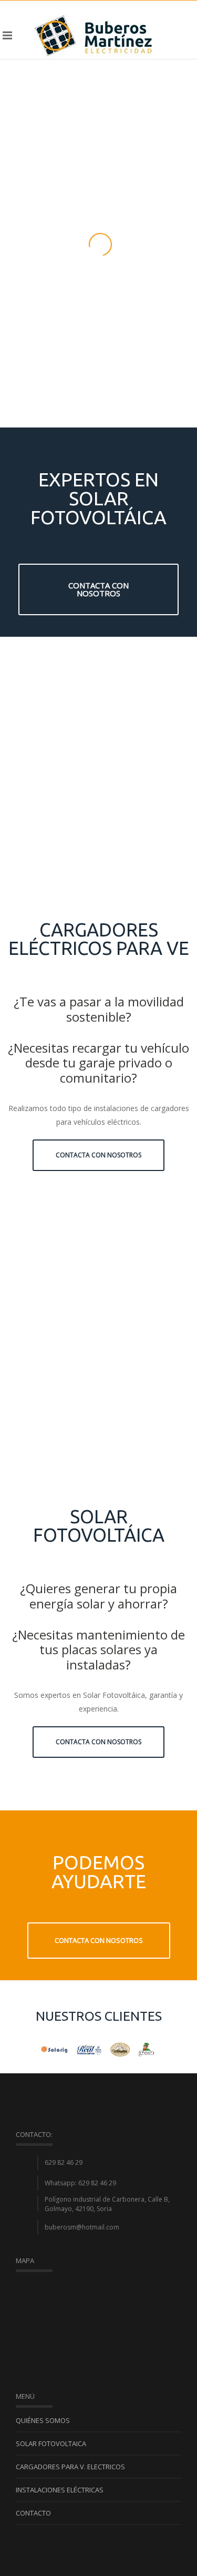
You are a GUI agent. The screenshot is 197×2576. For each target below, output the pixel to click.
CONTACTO (33, 2513)
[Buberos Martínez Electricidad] (94, 35)
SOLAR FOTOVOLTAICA (51, 2443)
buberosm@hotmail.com (82, 2227)
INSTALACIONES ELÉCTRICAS (60, 2490)
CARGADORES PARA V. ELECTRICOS (70, 2467)
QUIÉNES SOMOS (43, 2420)
